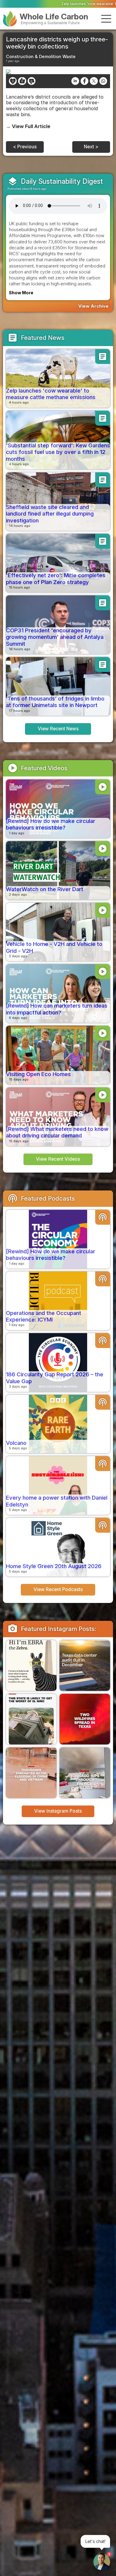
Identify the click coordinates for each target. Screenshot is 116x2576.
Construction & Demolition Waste (41, 56)
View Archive (93, 306)
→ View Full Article (28, 126)
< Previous (25, 147)
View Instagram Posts (58, 1811)
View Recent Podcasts (58, 1589)
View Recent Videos (58, 1159)
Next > (91, 147)
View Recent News (58, 729)
